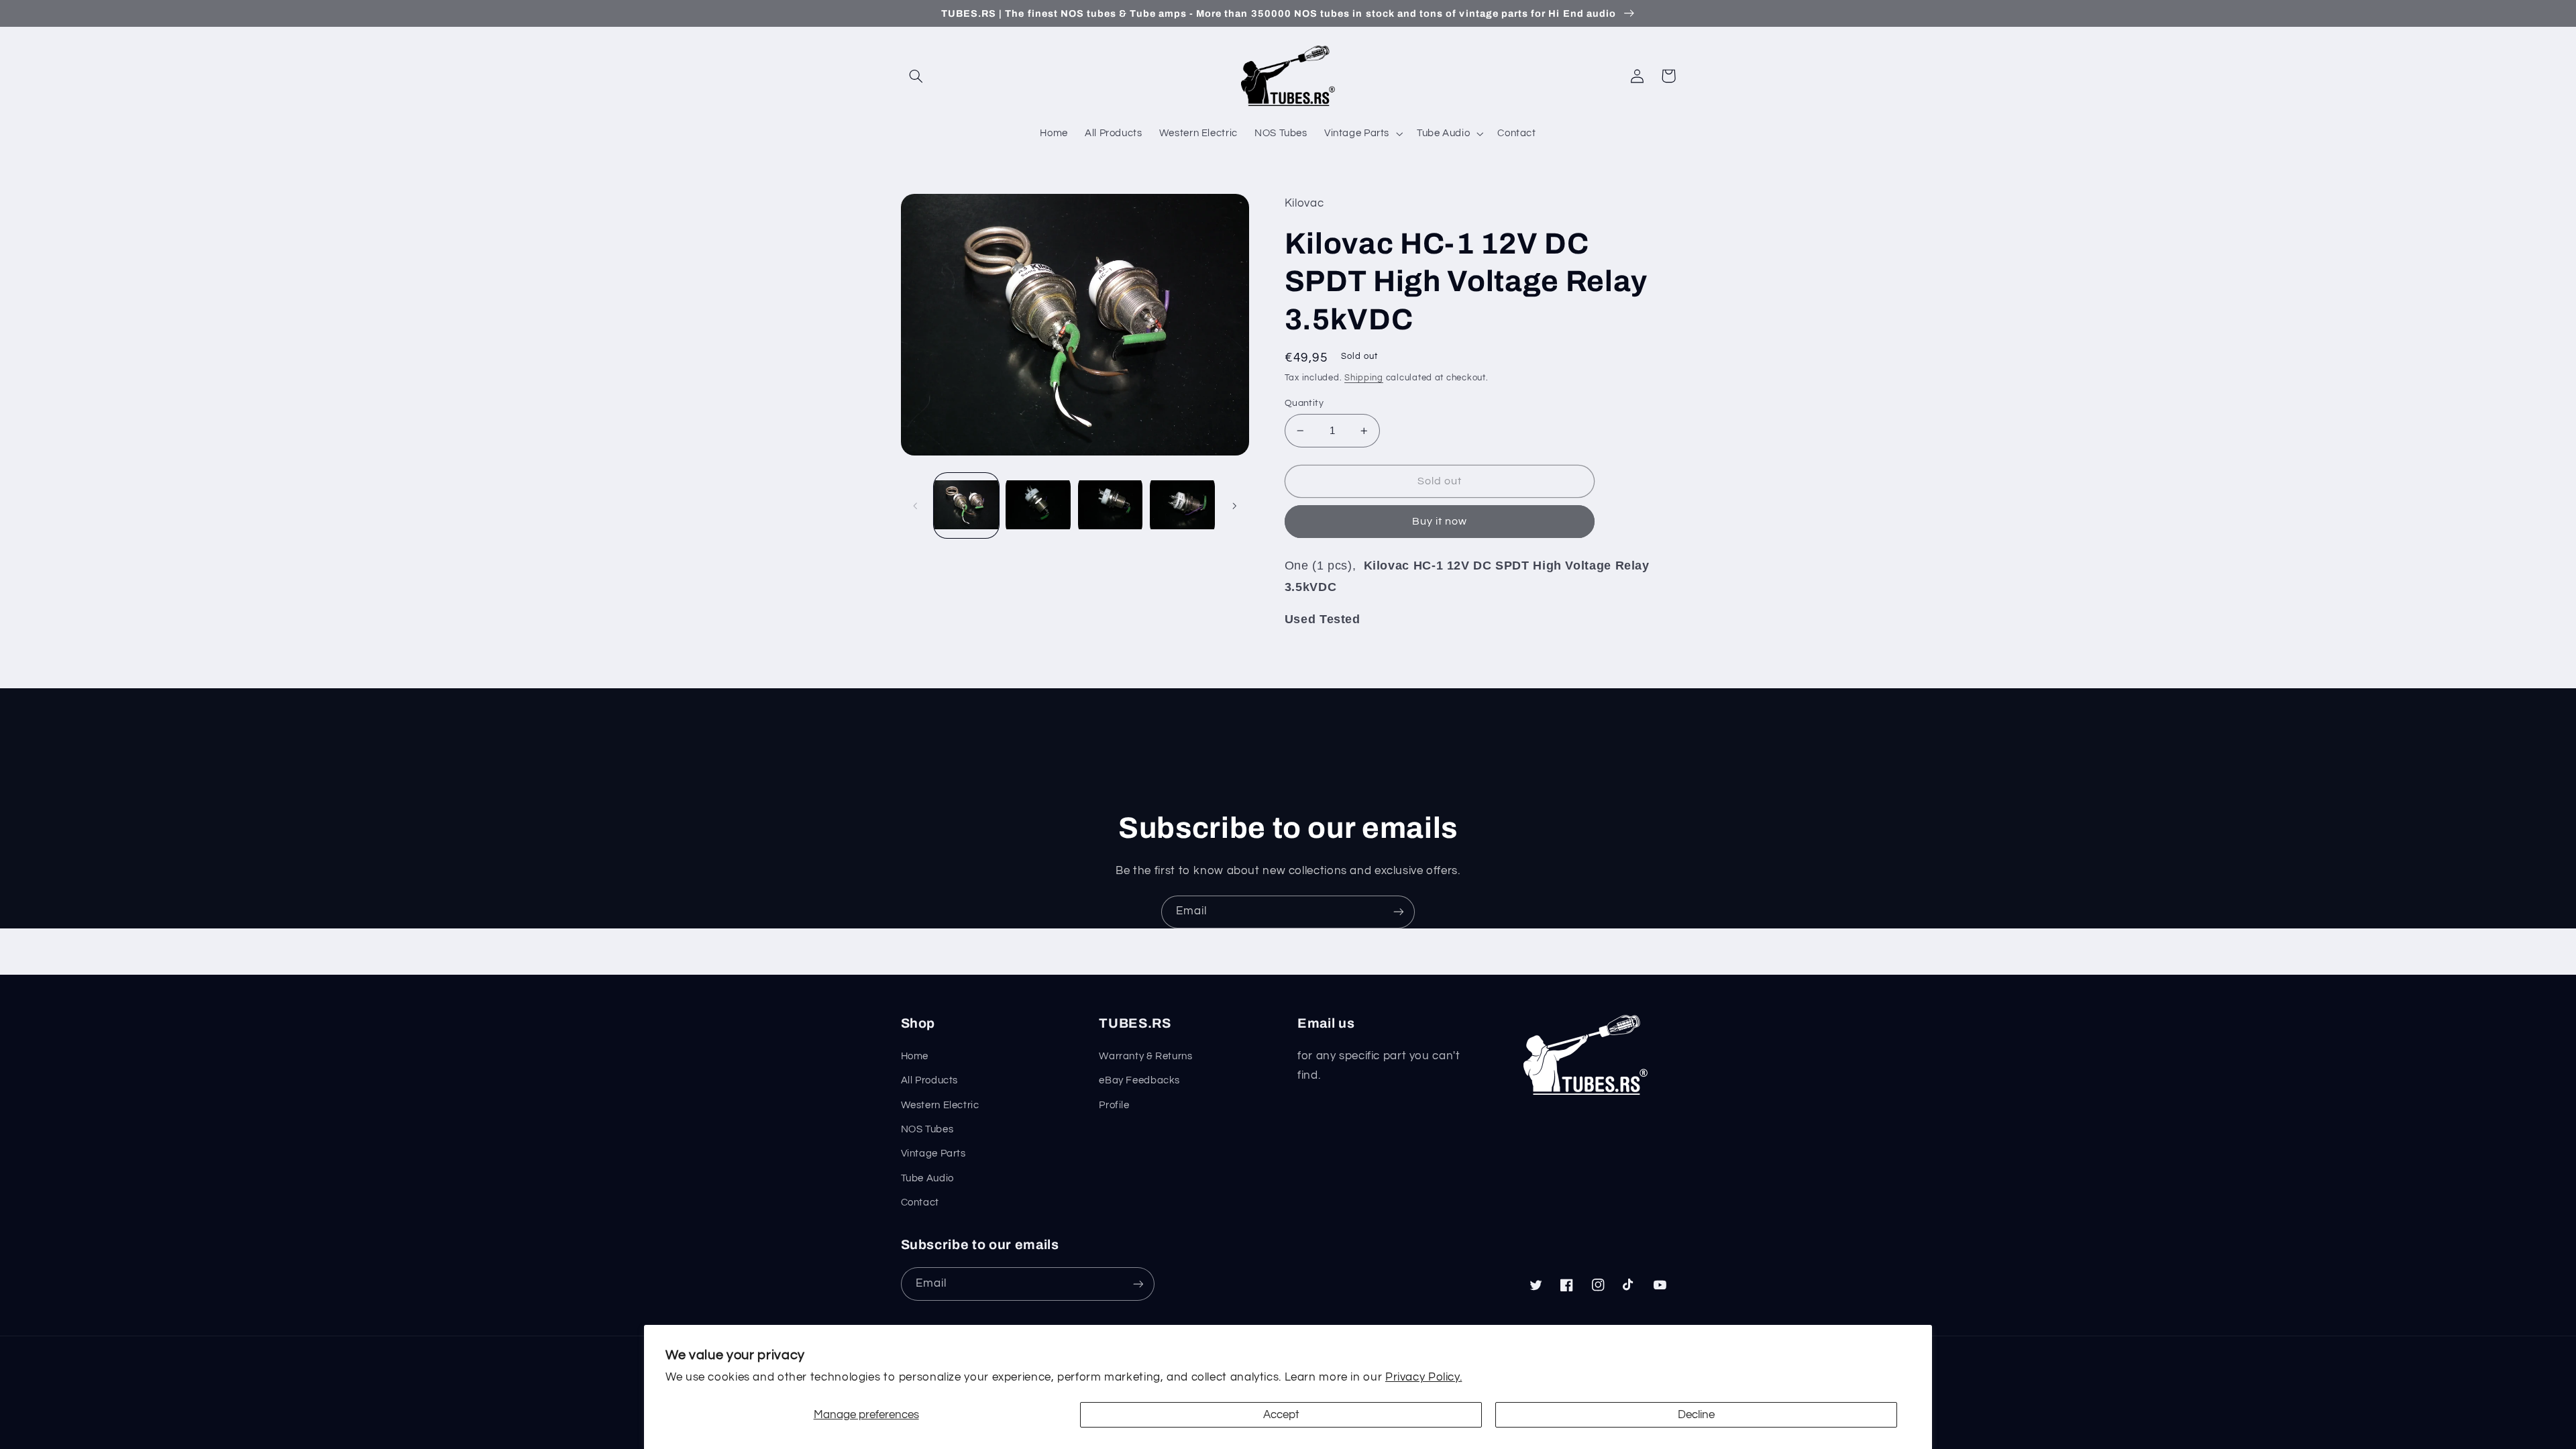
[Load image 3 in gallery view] (1111, 505)
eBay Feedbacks (1139, 1080)
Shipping (1364, 378)
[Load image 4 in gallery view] (1182, 505)
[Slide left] (916, 506)
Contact (920, 1202)
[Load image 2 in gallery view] (1038, 505)
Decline (1696, 1415)
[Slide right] (1234, 506)
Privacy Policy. (1424, 1377)
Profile (1114, 1105)
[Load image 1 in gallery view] (966, 505)
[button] (916, 76)
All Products (930, 1080)
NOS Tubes (927, 1129)
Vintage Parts (933, 1153)
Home (915, 1056)
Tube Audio (927, 1178)
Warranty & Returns (1145, 1056)
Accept (1281, 1415)
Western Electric (940, 1105)
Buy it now (1440, 521)
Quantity (1304, 403)
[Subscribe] (1399, 912)
